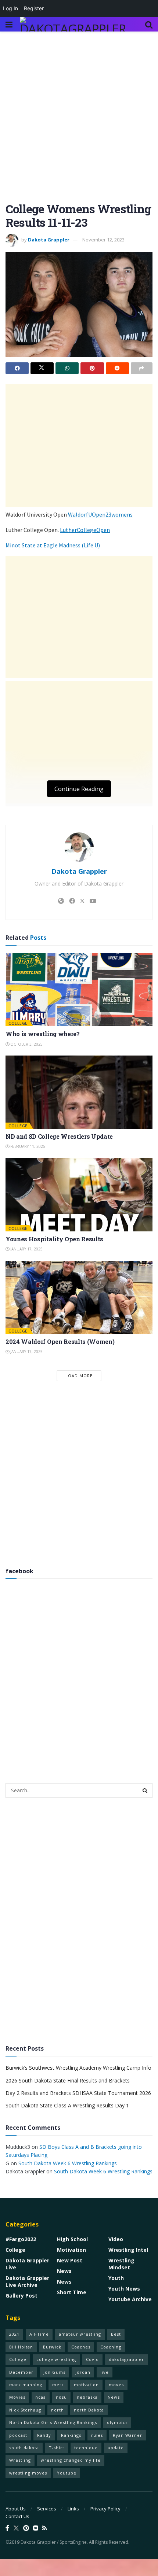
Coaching (111, 2347)
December (21, 2372)
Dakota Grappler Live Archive (27, 2281)
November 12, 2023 (103, 240)
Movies (17, 2397)
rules (97, 2435)
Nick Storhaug (25, 2410)
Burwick (52, 2347)
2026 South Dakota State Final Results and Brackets (68, 2080)
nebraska (87, 2397)
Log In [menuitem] (10, 8)
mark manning (26, 2385)
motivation (86, 2385)
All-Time (39, 2334)
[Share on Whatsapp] (67, 368)
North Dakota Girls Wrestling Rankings (53, 2422)
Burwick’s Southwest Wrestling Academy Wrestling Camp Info (78, 2068)
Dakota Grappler (49, 240)
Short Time (72, 2292)
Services (47, 2509)
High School (72, 2239)
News (64, 2271)
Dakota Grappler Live (27, 2264)
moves (116, 2385)
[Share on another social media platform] (142, 368)
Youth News (124, 2289)
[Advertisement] (79, 121)
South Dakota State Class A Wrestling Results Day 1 (67, 2105)
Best (116, 2334)
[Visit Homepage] (75, 24)
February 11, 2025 (27, 1146)
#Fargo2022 (21, 2239)
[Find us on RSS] (45, 2528)
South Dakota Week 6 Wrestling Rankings (68, 2163)
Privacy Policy (105, 2509)
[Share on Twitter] (42, 368)
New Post (70, 2260)
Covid (92, 2359)
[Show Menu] (9, 24)
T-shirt (57, 2448)
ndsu (61, 2397)
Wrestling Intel (128, 2250)
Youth (116, 2278)
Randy (44, 2435)
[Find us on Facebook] (7, 2528)
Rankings (71, 2435)
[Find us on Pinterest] (26, 2528)
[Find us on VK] (36, 2528)
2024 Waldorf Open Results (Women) (60, 1341)
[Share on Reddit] (117, 368)
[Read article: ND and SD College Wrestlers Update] (79, 1092)
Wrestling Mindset (121, 2264)
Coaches (81, 2347)
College (18, 1023)
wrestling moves (28, 2473)
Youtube (67, 2473)
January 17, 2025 (26, 1249)
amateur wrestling (80, 2334)
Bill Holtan (21, 2347)
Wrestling (20, 2460)
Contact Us (17, 2516)
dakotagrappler (126, 2359)
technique (86, 2448)
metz (58, 2385)
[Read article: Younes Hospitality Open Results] (79, 1195)
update (116, 2448)
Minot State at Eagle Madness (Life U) (53, 545)
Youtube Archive (130, 2299)
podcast (18, 2435)
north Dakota (89, 2410)
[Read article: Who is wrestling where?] (79, 990)
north (58, 2410)
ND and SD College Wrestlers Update (59, 1136)
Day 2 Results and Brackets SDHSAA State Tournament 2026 (78, 2093)
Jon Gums (54, 2372)
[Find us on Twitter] (16, 2528)
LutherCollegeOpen (85, 530)
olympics (117, 2422)
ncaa (41, 2397)
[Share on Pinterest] (92, 368)
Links (73, 2509)
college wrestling (56, 2359)
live (105, 2372)
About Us (16, 2509)
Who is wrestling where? (43, 1034)
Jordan (83, 2372)
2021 (14, 2334)
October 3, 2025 (26, 1044)
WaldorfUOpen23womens (100, 514)
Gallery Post (21, 2296)
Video (116, 2239)
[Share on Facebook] (17, 368)
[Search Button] (149, 24)
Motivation (71, 2250)
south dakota (24, 2448)
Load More (79, 1376)
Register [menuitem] (34, 8)
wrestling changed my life (71, 2460)
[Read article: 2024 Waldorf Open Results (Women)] (79, 1297)
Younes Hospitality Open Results (54, 1239)
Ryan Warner (128, 2435)
